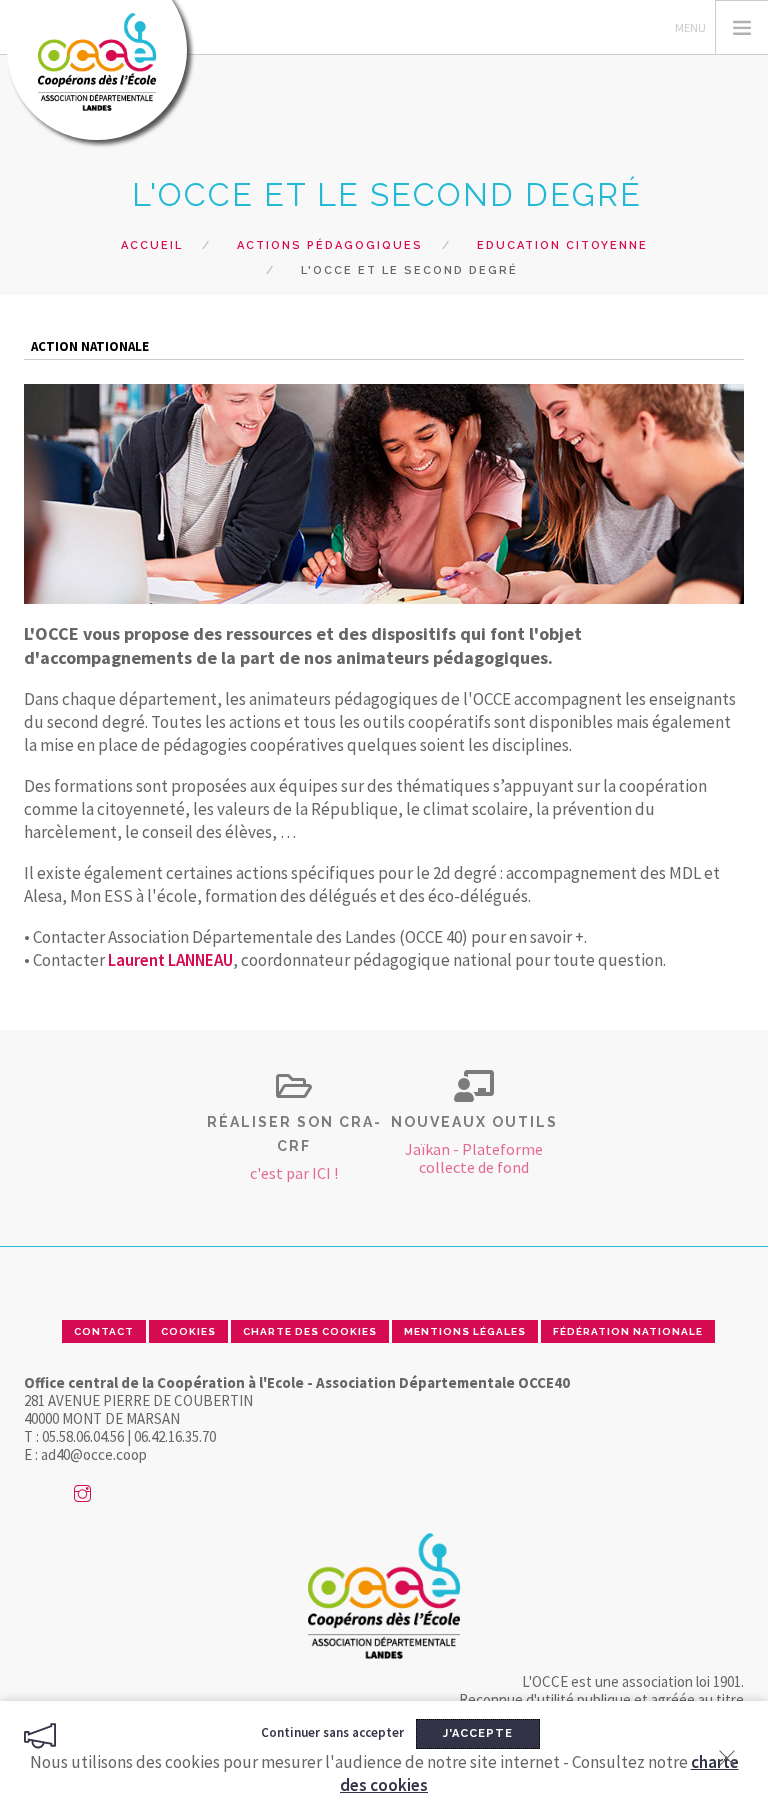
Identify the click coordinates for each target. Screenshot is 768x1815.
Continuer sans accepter (332, 1732)
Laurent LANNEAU (170, 960)
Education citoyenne (562, 245)
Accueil (152, 245)
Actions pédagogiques (330, 245)
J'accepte (478, 1733)
